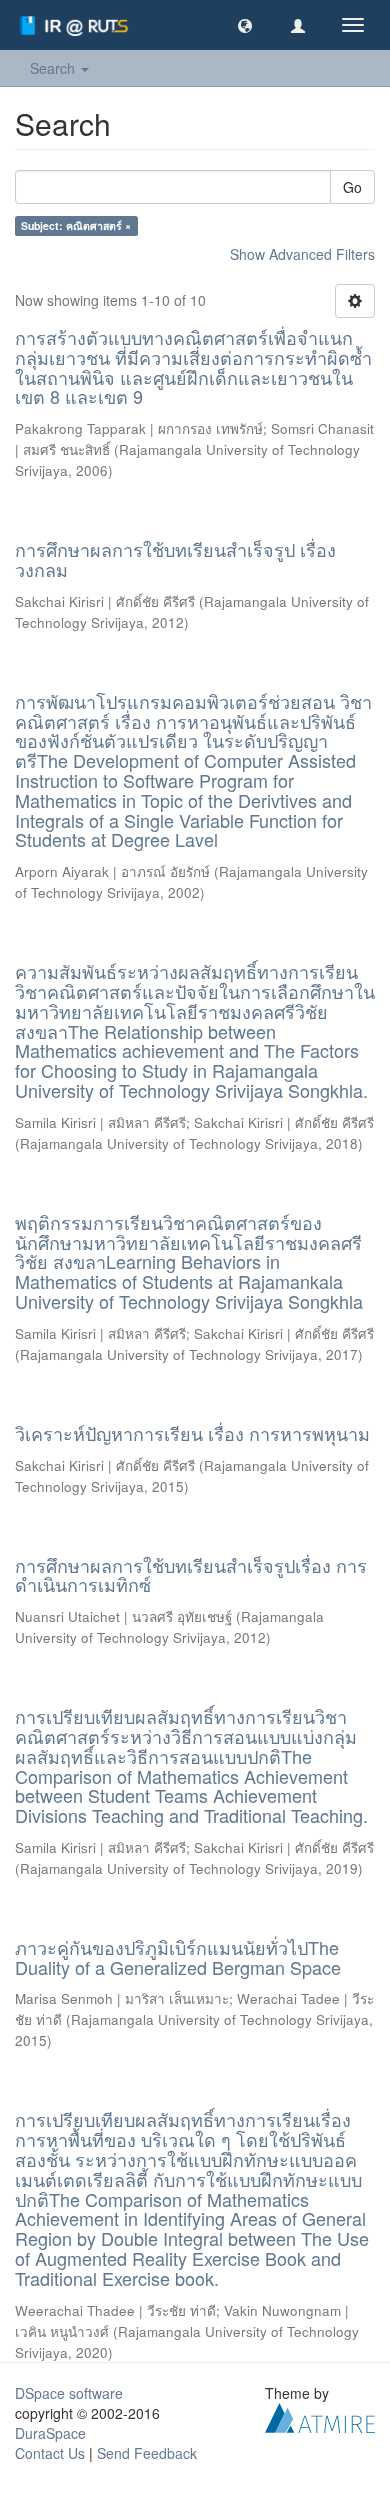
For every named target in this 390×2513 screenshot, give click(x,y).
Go (352, 187)
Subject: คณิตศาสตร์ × (76, 225)
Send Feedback (147, 2453)
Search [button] (54, 68)
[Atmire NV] (320, 2415)
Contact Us (50, 2453)
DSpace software (69, 2393)
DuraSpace (50, 2433)
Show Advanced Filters (302, 254)
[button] (245, 25)
